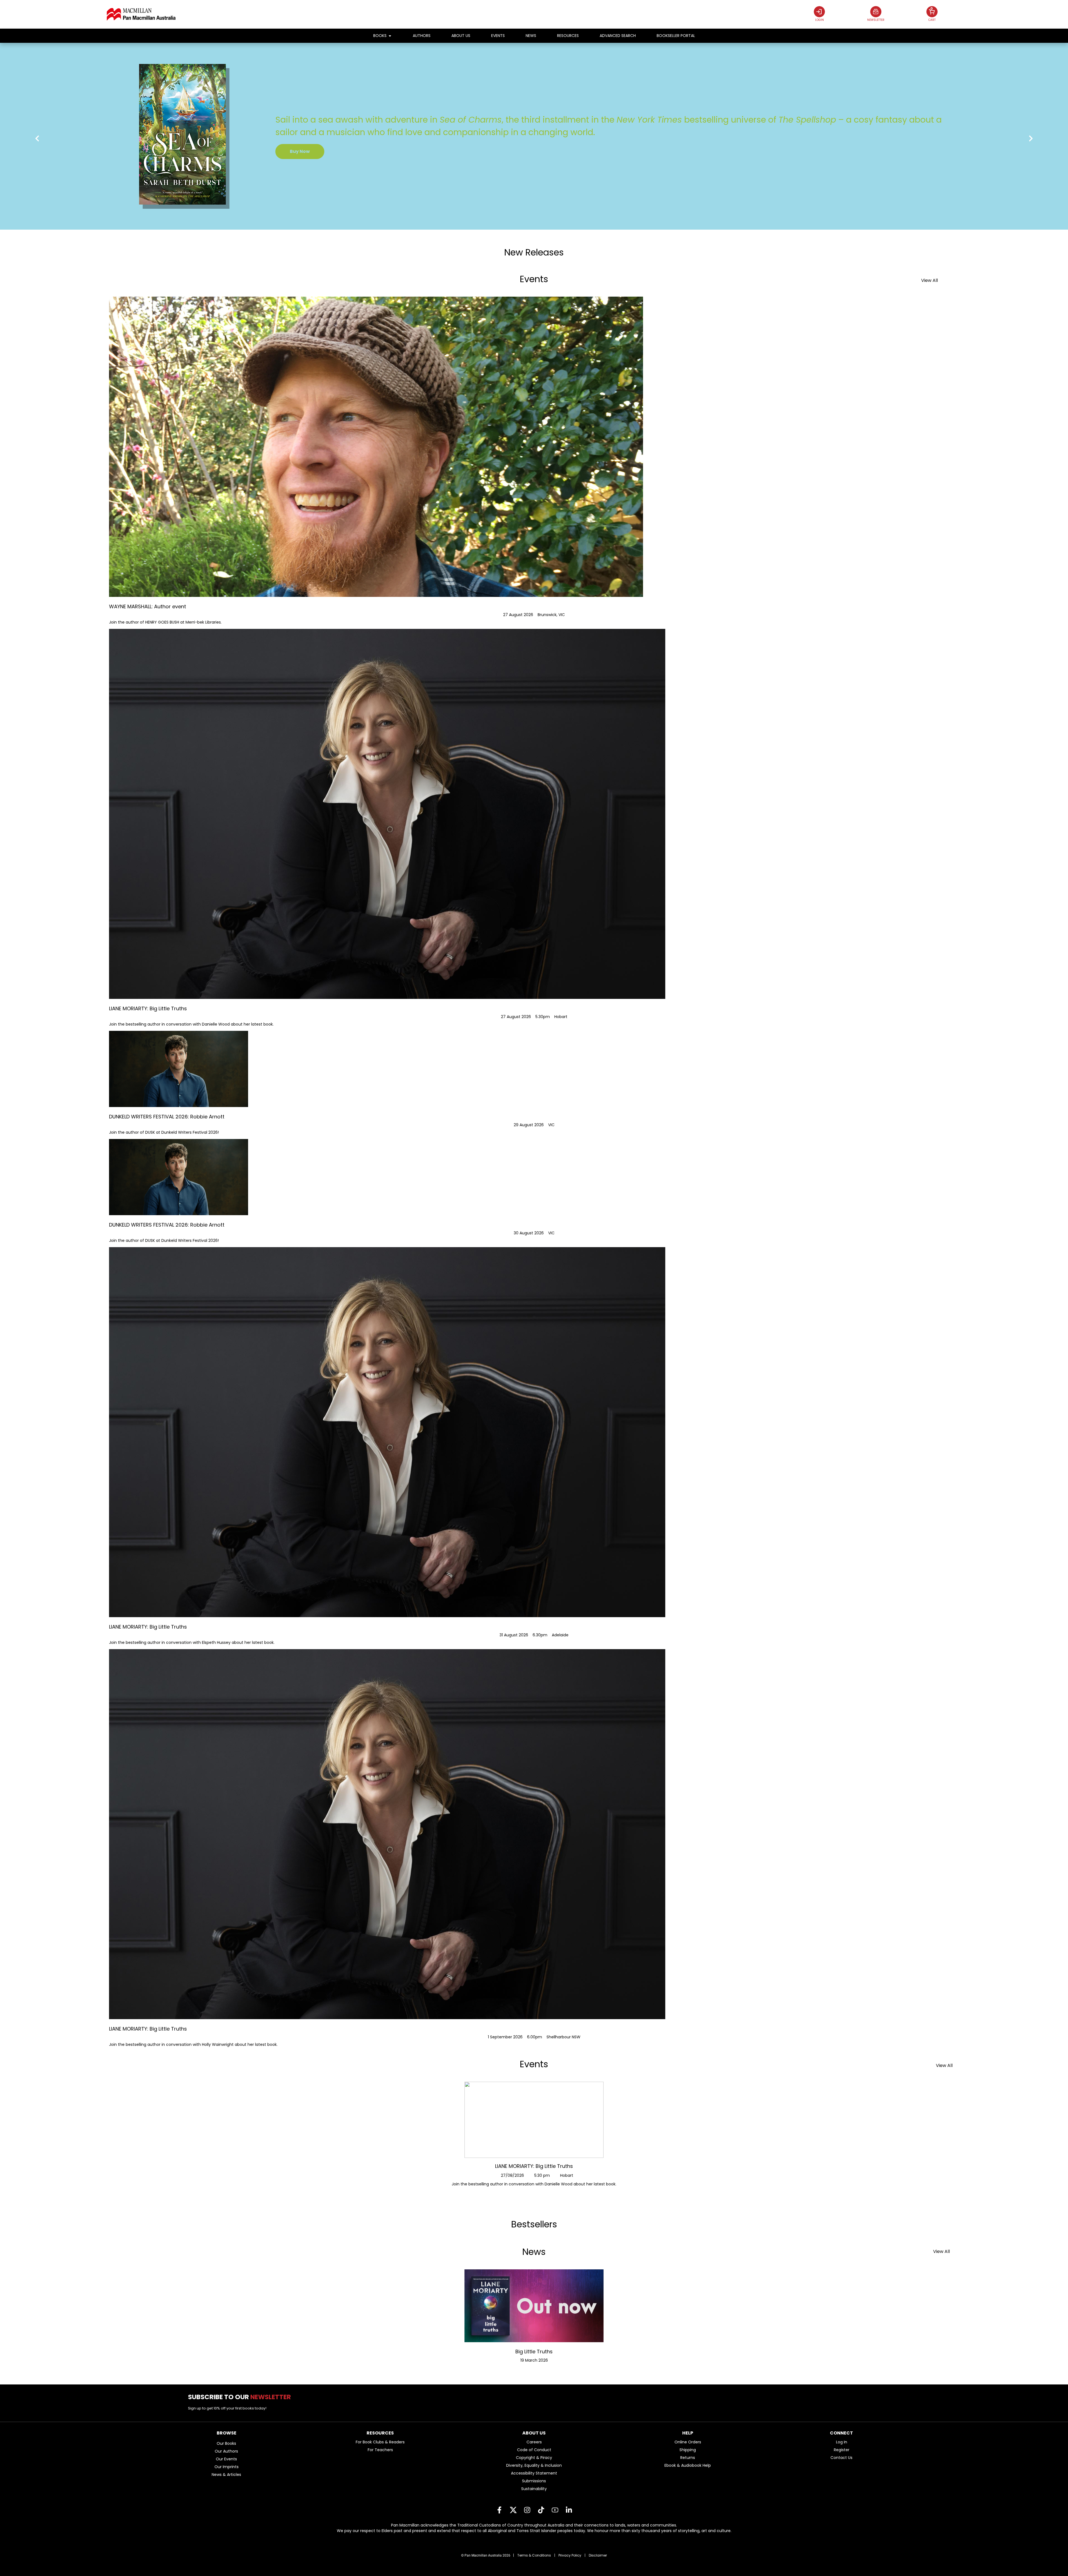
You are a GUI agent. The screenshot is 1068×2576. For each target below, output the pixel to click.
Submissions (534, 2481)
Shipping (688, 2450)
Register (842, 2450)
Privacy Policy (570, 2555)
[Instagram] (527, 2510)
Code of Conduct (534, 2450)
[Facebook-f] (499, 2510)
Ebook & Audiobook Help (688, 2465)
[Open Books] (390, 36)
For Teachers (380, 2450)
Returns (688, 2458)
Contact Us (841, 2458)
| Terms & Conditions (532, 2555)
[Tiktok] (541, 2510)
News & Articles (226, 2475)
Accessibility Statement (534, 2473)
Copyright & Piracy (534, 2458)
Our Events (226, 2459)
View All (929, 280)
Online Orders (688, 2442)
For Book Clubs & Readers (380, 2442)
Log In (842, 2442)
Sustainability (534, 2489)
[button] (37, 139)
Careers (534, 2442)
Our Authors (226, 2451)
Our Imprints (227, 2467)
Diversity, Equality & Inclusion (534, 2465)
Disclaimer (598, 2555)
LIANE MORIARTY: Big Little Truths (534, 2166)
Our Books (226, 2443)
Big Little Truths (534, 2352)
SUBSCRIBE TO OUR (242, 2397)
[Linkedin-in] (569, 2510)
